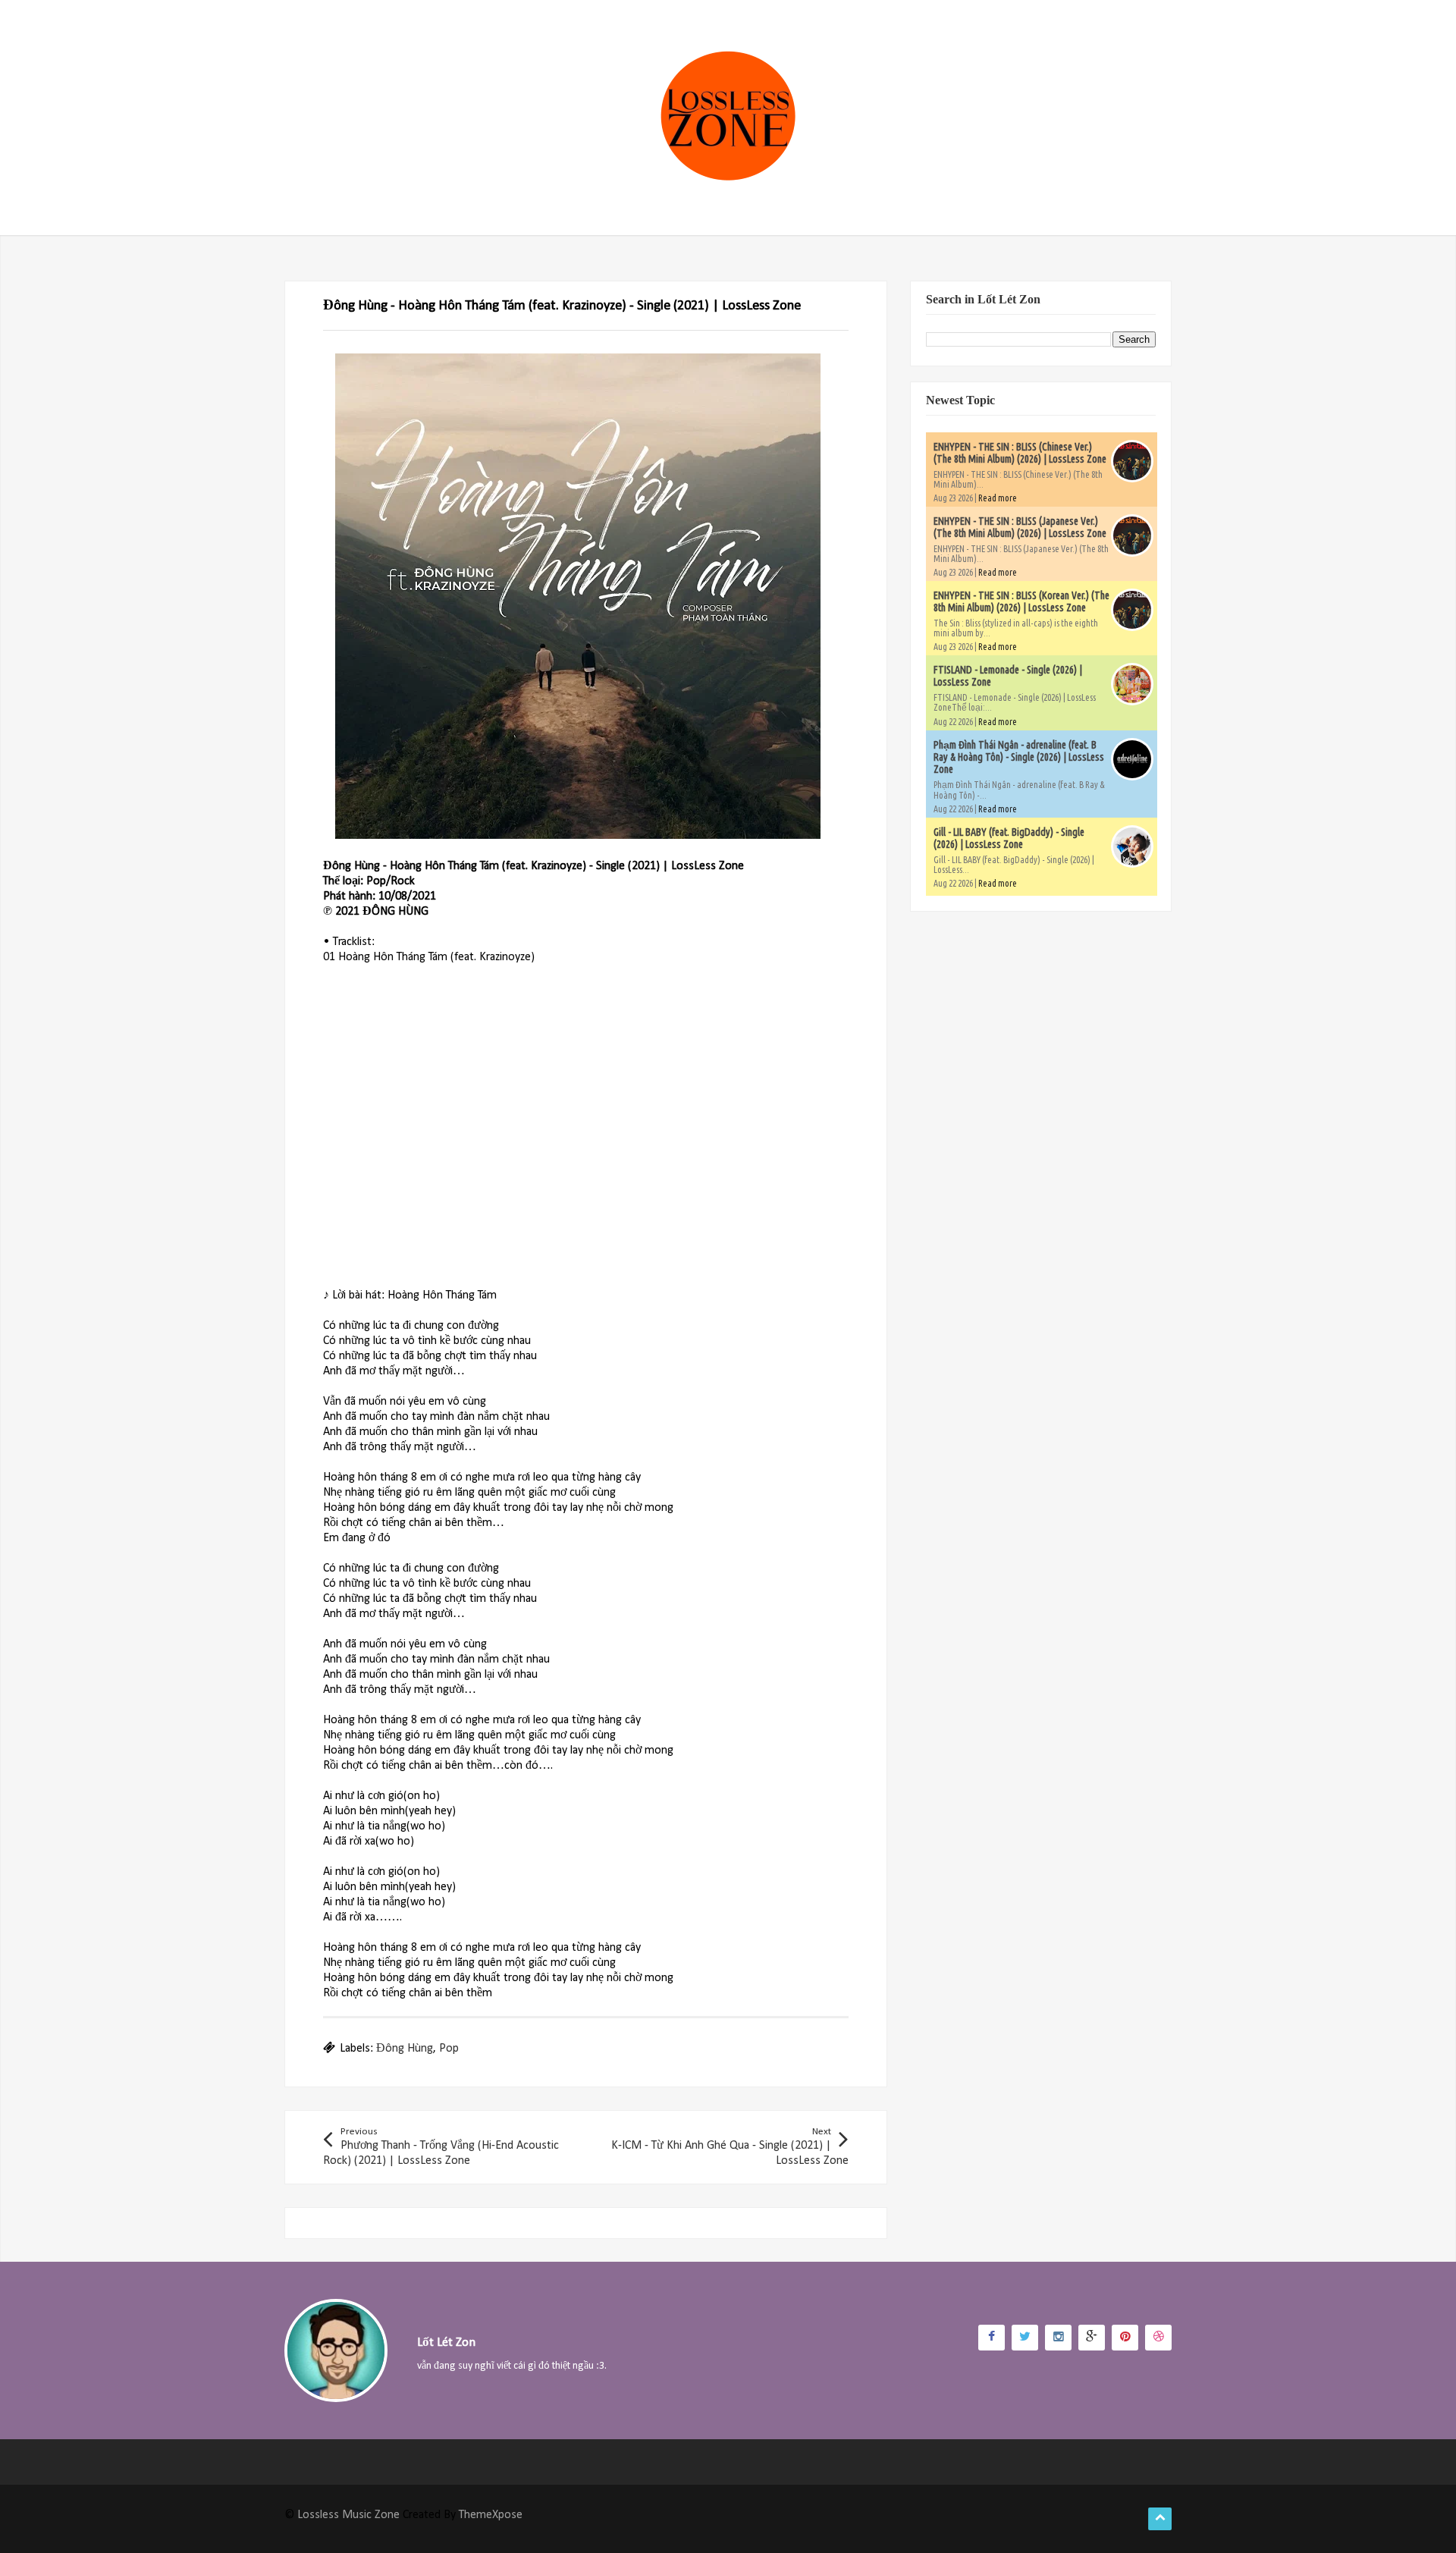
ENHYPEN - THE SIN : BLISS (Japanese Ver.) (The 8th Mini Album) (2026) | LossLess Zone (1020, 527)
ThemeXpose (491, 2515)
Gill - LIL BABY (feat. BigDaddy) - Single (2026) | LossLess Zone (1009, 838)
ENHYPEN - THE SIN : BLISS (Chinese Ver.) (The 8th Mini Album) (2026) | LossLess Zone (1020, 453)
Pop (449, 2049)
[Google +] (1092, 2338)
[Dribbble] (1158, 2338)
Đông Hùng (405, 2049)
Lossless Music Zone (348, 2515)
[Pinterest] (1125, 2338)
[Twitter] (1025, 2338)
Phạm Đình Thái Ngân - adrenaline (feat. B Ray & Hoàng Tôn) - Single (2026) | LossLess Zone (1019, 757)
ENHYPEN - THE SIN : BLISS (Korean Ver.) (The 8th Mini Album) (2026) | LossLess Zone (1021, 601)
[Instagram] (1058, 2338)
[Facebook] (992, 2338)
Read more (998, 498)
